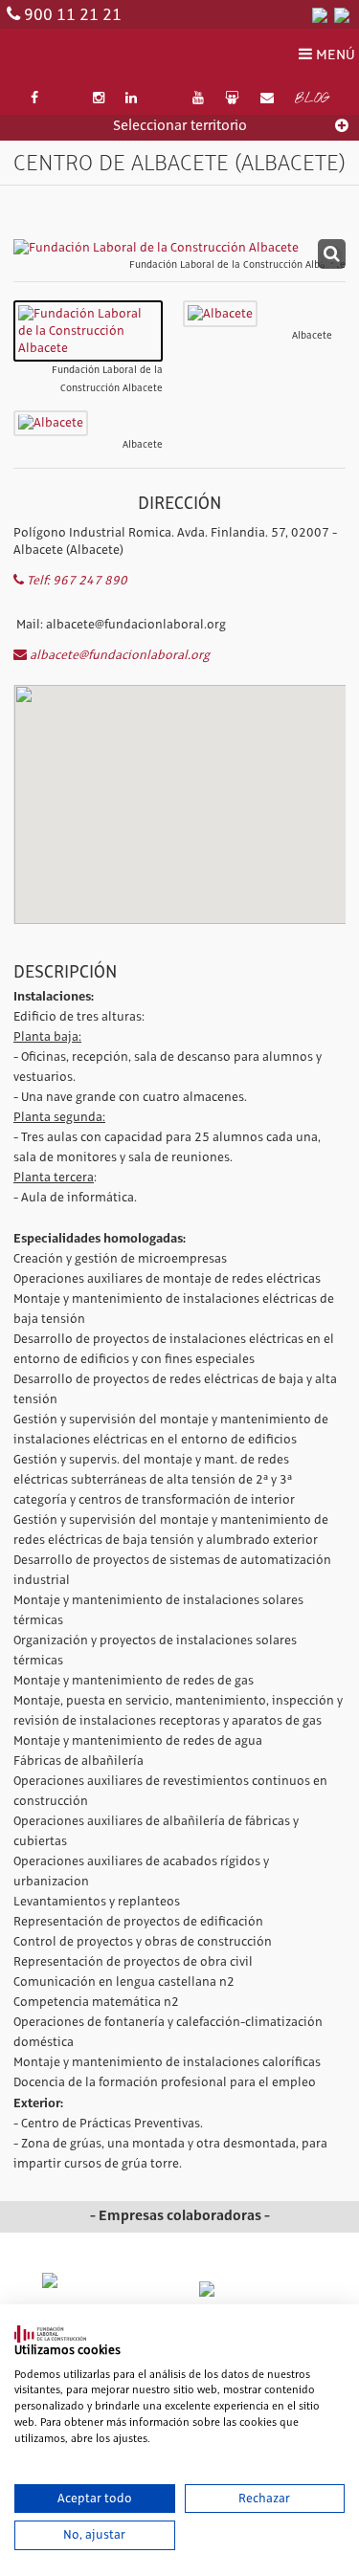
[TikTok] (165, 99)
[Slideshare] (232, 99)
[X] (65, 99)
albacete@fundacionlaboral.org (118, 655)
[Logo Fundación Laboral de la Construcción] (100, 56)
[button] (180, 773)
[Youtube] (198, 99)
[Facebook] (34, 99)
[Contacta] (267, 99)
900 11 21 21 (73, 15)
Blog (312, 99)
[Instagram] (99, 99)
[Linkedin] (132, 99)
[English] (342, 14)
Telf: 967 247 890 (76, 581)
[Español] (320, 14)
